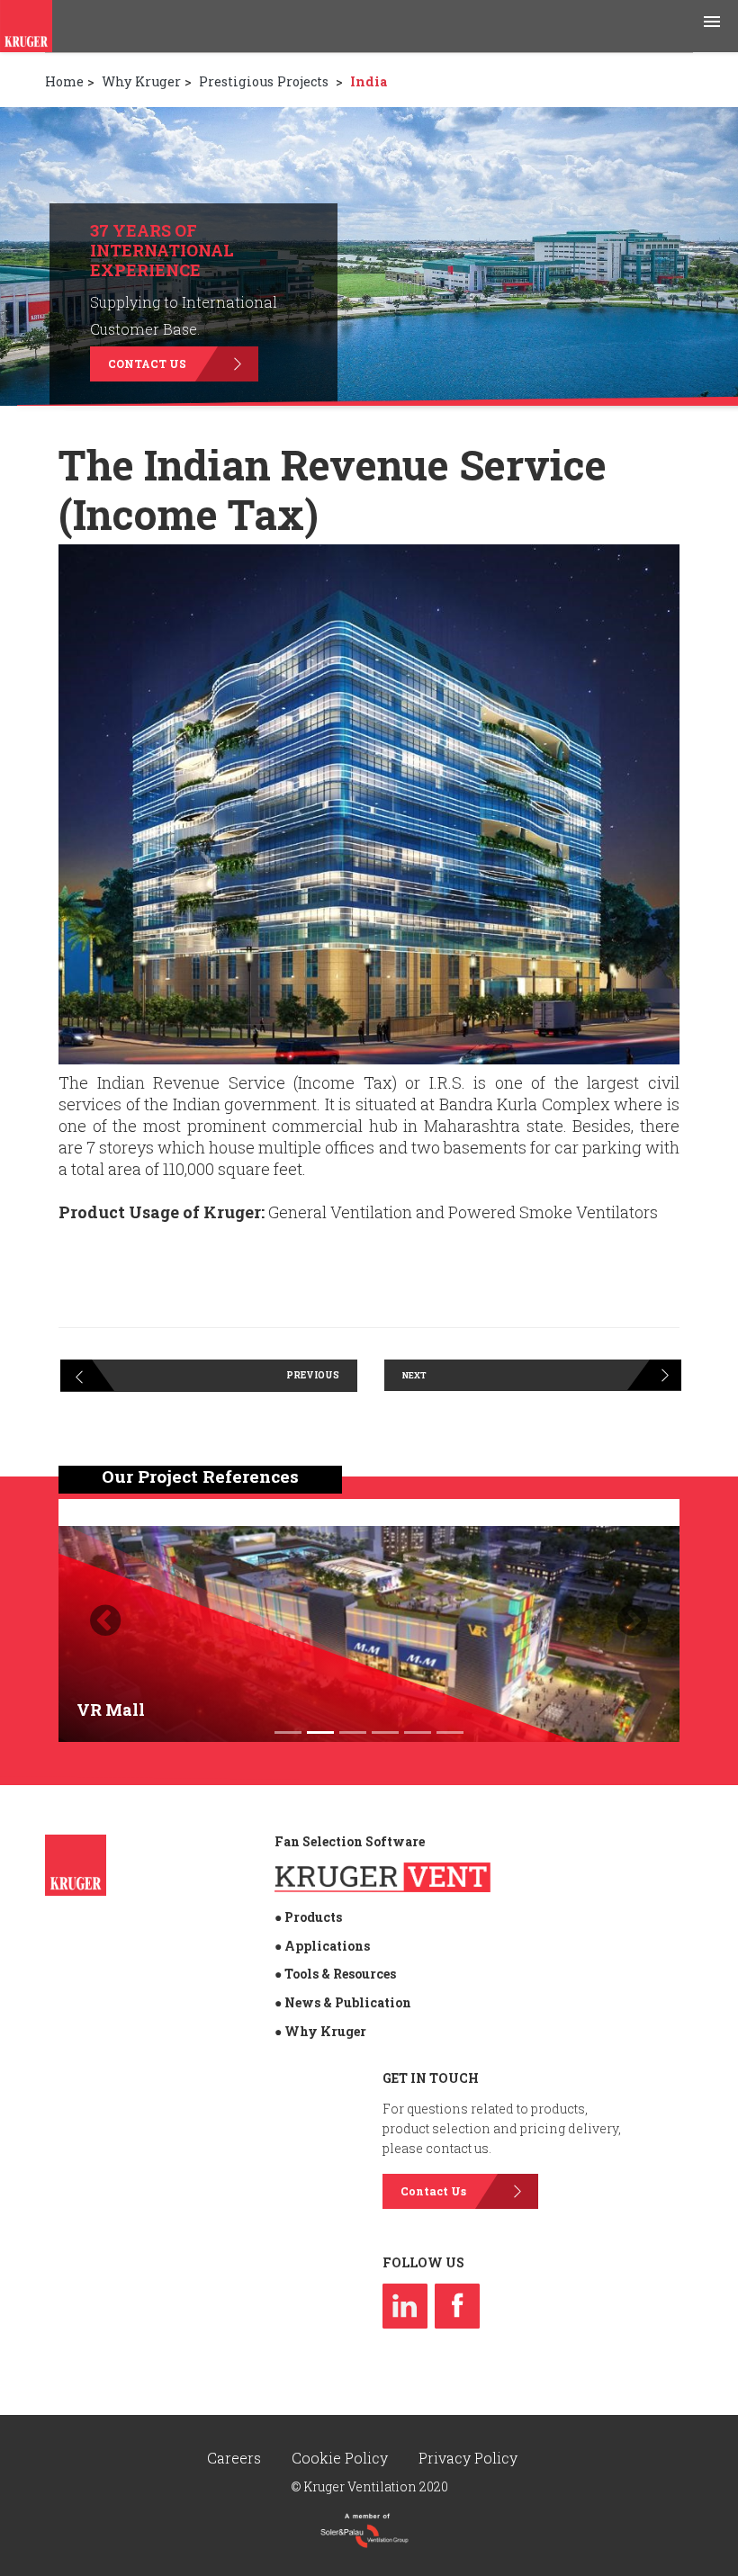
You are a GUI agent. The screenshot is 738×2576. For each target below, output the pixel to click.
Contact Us (147, 364)
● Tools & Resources (335, 1974)
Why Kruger (141, 81)
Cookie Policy (342, 2458)
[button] (105, 1620)
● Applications (322, 1946)
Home (64, 81)
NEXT (414, 1375)
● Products (308, 1917)
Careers (236, 2458)
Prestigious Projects (265, 81)
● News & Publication (343, 2002)
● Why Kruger (320, 2031)
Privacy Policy (468, 2458)
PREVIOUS (313, 1375)
